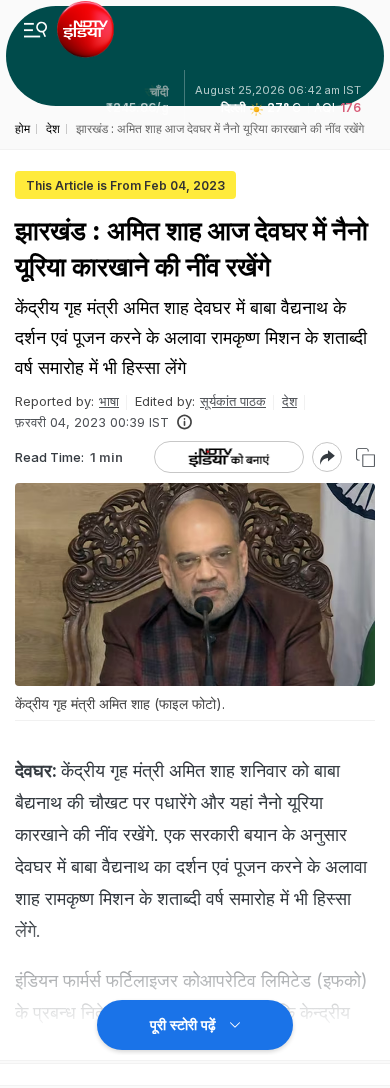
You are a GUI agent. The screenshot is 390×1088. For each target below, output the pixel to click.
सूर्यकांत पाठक (233, 401)
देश (289, 401)
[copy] (365, 457)
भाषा (109, 401)
